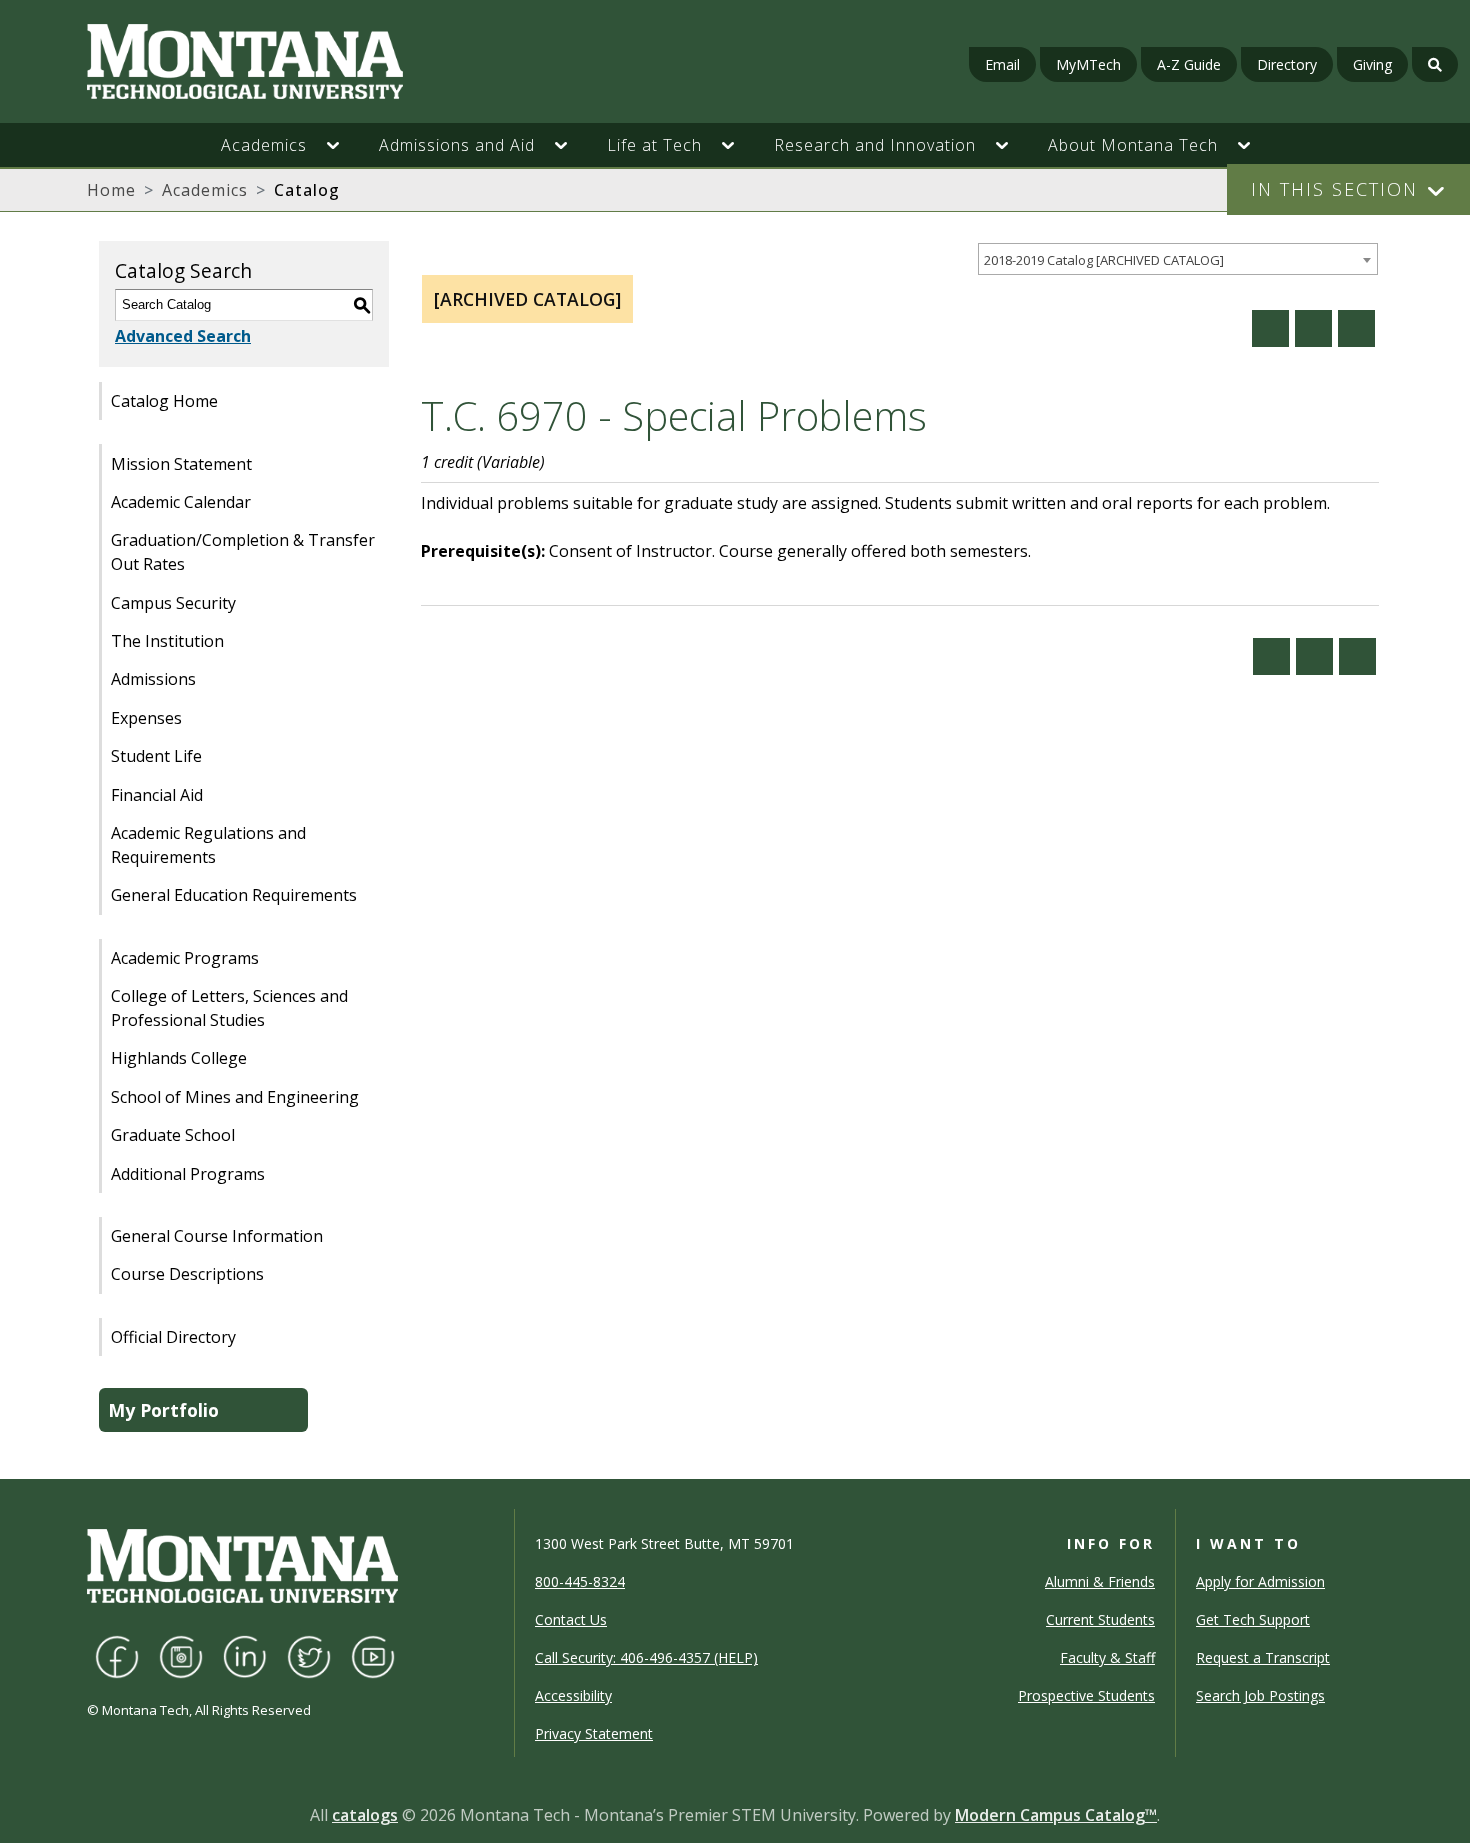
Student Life (156, 756)
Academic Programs (185, 958)
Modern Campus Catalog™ (1056, 1815)
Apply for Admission (1260, 1581)
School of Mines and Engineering (235, 1097)
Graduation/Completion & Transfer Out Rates (243, 552)
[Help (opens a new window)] (1356, 328)
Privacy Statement (594, 1733)
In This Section (1334, 189)
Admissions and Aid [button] (457, 145)
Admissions (153, 679)
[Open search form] (1435, 64)
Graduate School (173, 1135)
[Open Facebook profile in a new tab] (117, 1655)
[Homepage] (253, 61)
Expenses (146, 718)
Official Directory (173, 1337)
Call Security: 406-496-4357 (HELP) (646, 1657)
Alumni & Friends (1100, 1581)
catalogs (365, 1815)
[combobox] (1178, 259)
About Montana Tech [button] (1133, 145)
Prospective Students (1086, 1695)
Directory (1287, 64)
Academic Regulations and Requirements (208, 845)
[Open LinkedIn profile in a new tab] (245, 1655)
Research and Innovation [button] (875, 145)
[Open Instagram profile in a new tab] (181, 1655)
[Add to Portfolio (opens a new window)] (1270, 328)
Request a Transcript (1263, 1657)
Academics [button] (264, 145)
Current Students (1100, 1619)
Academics (205, 190)
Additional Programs (188, 1174)
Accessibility (573, 1695)
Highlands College (179, 1058)
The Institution (167, 641)
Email (1002, 64)
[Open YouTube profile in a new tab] (373, 1655)
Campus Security (173, 603)
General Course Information (217, 1236)
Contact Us (571, 1619)
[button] (343, 145)
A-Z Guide (1189, 64)
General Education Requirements (234, 895)
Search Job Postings (1260, 1695)
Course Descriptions (187, 1274)
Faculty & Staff (1107, 1657)
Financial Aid (157, 795)
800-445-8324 (580, 1581)
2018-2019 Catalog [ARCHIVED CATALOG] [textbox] (1104, 260)
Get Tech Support (1253, 1619)
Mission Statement (181, 464)
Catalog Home (164, 401)
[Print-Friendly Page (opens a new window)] (1313, 328)
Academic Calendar (181, 502)
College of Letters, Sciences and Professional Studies (229, 1008)
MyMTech (1088, 64)
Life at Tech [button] (654, 145)
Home (111, 190)
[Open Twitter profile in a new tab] (309, 1655)
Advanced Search (183, 336)
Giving (1372, 64)
